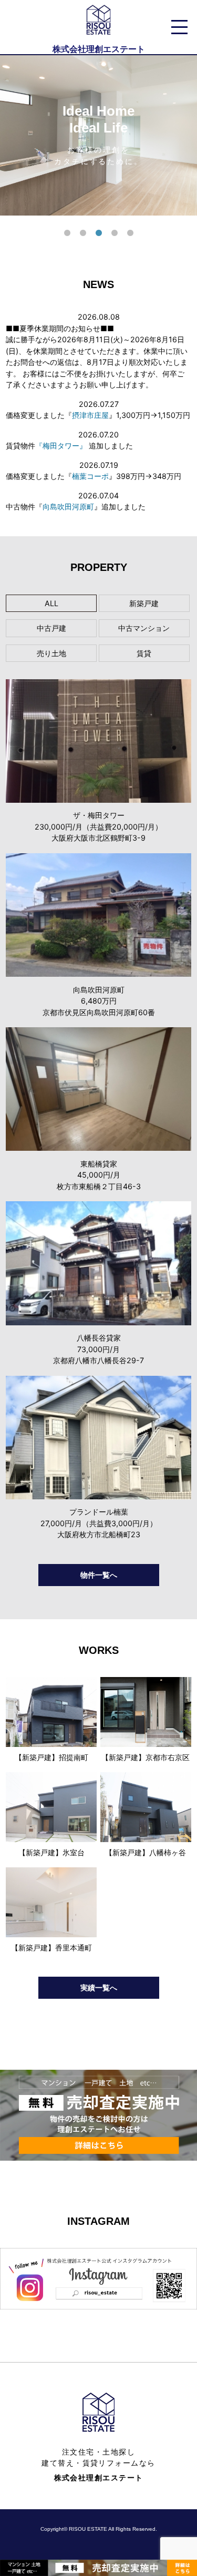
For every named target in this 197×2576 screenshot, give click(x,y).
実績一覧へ (99, 1987)
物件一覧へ (99, 1575)
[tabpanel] (98, 135)
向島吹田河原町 (68, 507)
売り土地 (51, 653)
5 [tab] (130, 233)
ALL (51, 603)
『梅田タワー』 (61, 446)
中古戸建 (51, 628)
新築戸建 (144, 603)
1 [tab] (67, 233)
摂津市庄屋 (90, 415)
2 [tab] (83, 233)
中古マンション (144, 628)
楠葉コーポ (90, 476)
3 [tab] (99, 233)
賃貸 (144, 653)
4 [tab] (115, 233)
